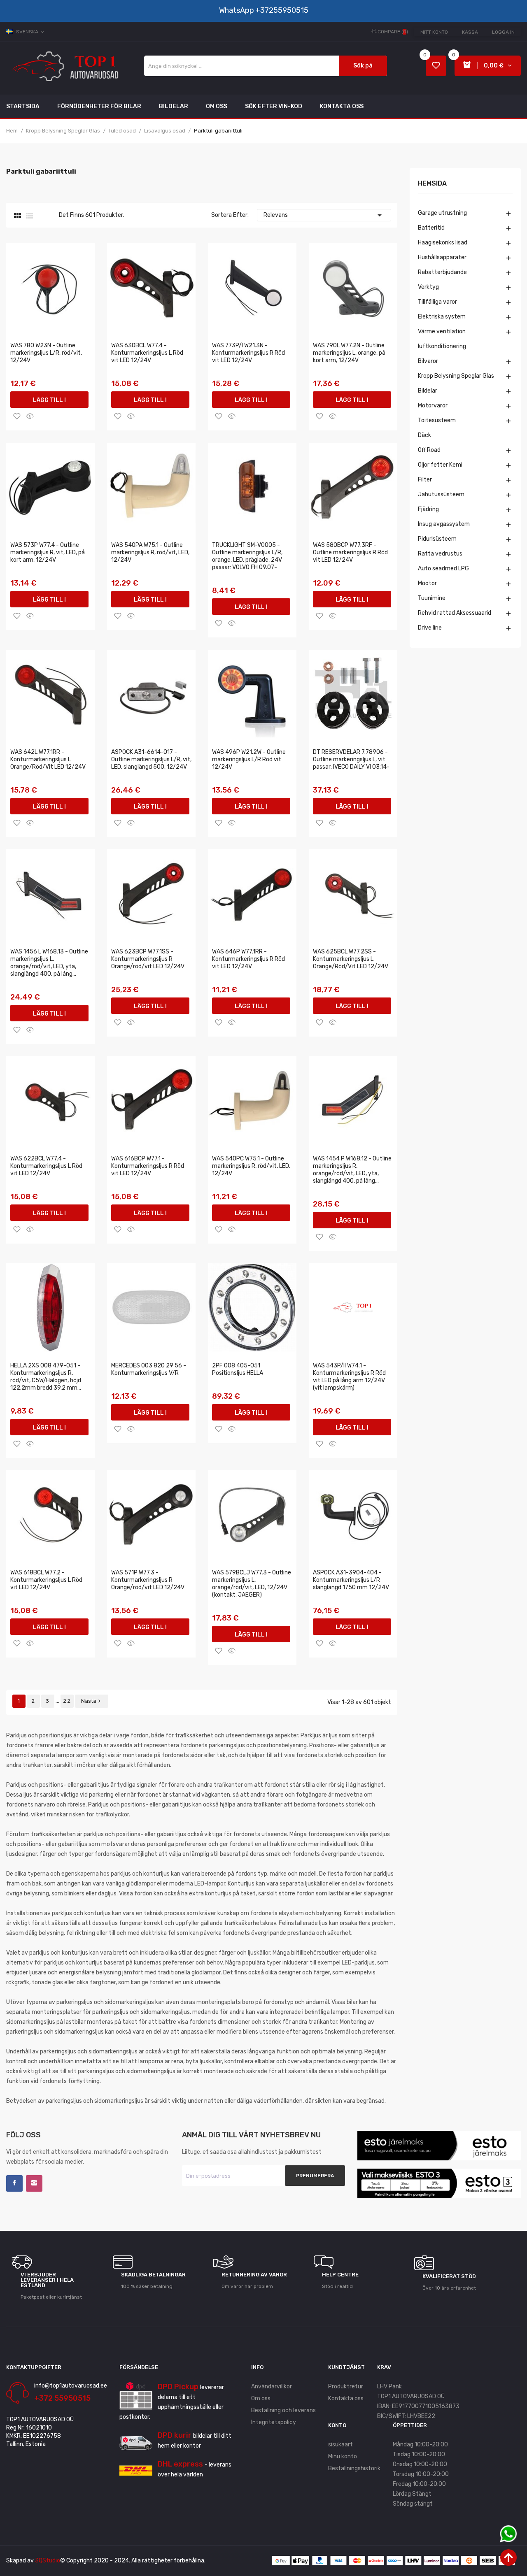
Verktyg (428, 287)
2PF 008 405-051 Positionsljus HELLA (238, 1369)
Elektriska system (442, 317)
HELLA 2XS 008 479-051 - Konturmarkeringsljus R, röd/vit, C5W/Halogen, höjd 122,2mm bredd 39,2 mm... (46, 1377)
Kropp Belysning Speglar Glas (456, 376)
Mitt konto (434, 32)
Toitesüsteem (437, 420)
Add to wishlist (17, 416)
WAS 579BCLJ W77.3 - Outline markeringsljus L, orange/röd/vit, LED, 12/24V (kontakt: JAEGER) (252, 1584)
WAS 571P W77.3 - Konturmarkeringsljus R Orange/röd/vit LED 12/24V (148, 1580)
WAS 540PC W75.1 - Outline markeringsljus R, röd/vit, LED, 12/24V (251, 1166)
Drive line (430, 628)
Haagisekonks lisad (443, 243)
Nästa (92, 1701)
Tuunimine (432, 598)
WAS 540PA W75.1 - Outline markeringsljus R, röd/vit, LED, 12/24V (150, 552)
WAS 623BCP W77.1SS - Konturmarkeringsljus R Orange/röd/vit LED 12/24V (148, 959)
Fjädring (428, 509)
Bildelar (428, 391)
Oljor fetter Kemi (440, 465)
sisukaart (340, 2445)
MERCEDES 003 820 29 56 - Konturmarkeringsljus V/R (149, 1369)
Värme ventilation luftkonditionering (442, 339)
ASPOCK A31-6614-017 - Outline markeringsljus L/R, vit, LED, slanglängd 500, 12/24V (151, 759)
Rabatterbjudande (442, 272)
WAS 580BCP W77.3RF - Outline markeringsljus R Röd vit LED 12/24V (350, 552)
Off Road (429, 450)
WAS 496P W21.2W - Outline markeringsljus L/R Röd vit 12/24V (249, 759)
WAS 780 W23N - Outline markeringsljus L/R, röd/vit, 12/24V (46, 353)
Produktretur (346, 2387)
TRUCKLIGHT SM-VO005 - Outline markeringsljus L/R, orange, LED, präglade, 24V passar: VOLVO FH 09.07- (247, 556)
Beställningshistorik (354, 2468)
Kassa (470, 32)
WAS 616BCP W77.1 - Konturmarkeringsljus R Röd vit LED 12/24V (148, 1166)
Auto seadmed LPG (443, 568)
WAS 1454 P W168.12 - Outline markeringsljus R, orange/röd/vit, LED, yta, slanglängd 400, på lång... (352, 1170)
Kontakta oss (346, 2398)
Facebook (14, 2183)
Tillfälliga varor (437, 302)
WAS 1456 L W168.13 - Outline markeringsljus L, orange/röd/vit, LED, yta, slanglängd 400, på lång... (49, 963)
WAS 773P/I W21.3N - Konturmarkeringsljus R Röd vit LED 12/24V (248, 353)
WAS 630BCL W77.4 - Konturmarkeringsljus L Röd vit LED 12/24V (147, 353)
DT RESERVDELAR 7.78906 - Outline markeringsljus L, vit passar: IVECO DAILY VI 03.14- (351, 759)
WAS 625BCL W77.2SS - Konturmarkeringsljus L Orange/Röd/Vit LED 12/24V (351, 959)
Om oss (261, 2398)
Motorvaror (433, 406)
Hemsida (432, 184)
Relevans (324, 215)
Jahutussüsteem (441, 494)
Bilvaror (428, 361)
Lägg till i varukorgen (50, 402)
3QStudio (48, 2561)
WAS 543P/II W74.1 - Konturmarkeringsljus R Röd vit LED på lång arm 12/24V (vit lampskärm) (349, 1377)
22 (67, 1701)
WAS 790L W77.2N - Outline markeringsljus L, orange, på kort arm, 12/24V (349, 353)
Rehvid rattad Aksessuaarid (455, 613)
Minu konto (343, 2456)
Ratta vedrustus (440, 554)
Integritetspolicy (274, 2422)
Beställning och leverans (283, 2410)
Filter (425, 480)
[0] (436, 66)
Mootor (427, 583)
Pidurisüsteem (437, 539)
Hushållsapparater (442, 257)
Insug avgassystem (444, 524)
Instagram (34, 2183)
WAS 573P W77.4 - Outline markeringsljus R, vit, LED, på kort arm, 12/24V (48, 552)
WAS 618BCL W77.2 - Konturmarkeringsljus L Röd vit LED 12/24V (46, 1580)
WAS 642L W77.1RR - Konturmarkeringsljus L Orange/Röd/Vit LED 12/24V (48, 759)
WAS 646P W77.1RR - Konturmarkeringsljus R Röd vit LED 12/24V (248, 959)
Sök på (363, 66)
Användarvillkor (272, 2387)
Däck (424, 435)
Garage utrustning (442, 213)
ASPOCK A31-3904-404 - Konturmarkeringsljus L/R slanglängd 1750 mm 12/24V (351, 1580)
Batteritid (431, 228)
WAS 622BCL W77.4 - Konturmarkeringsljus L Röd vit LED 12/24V (46, 1166)
